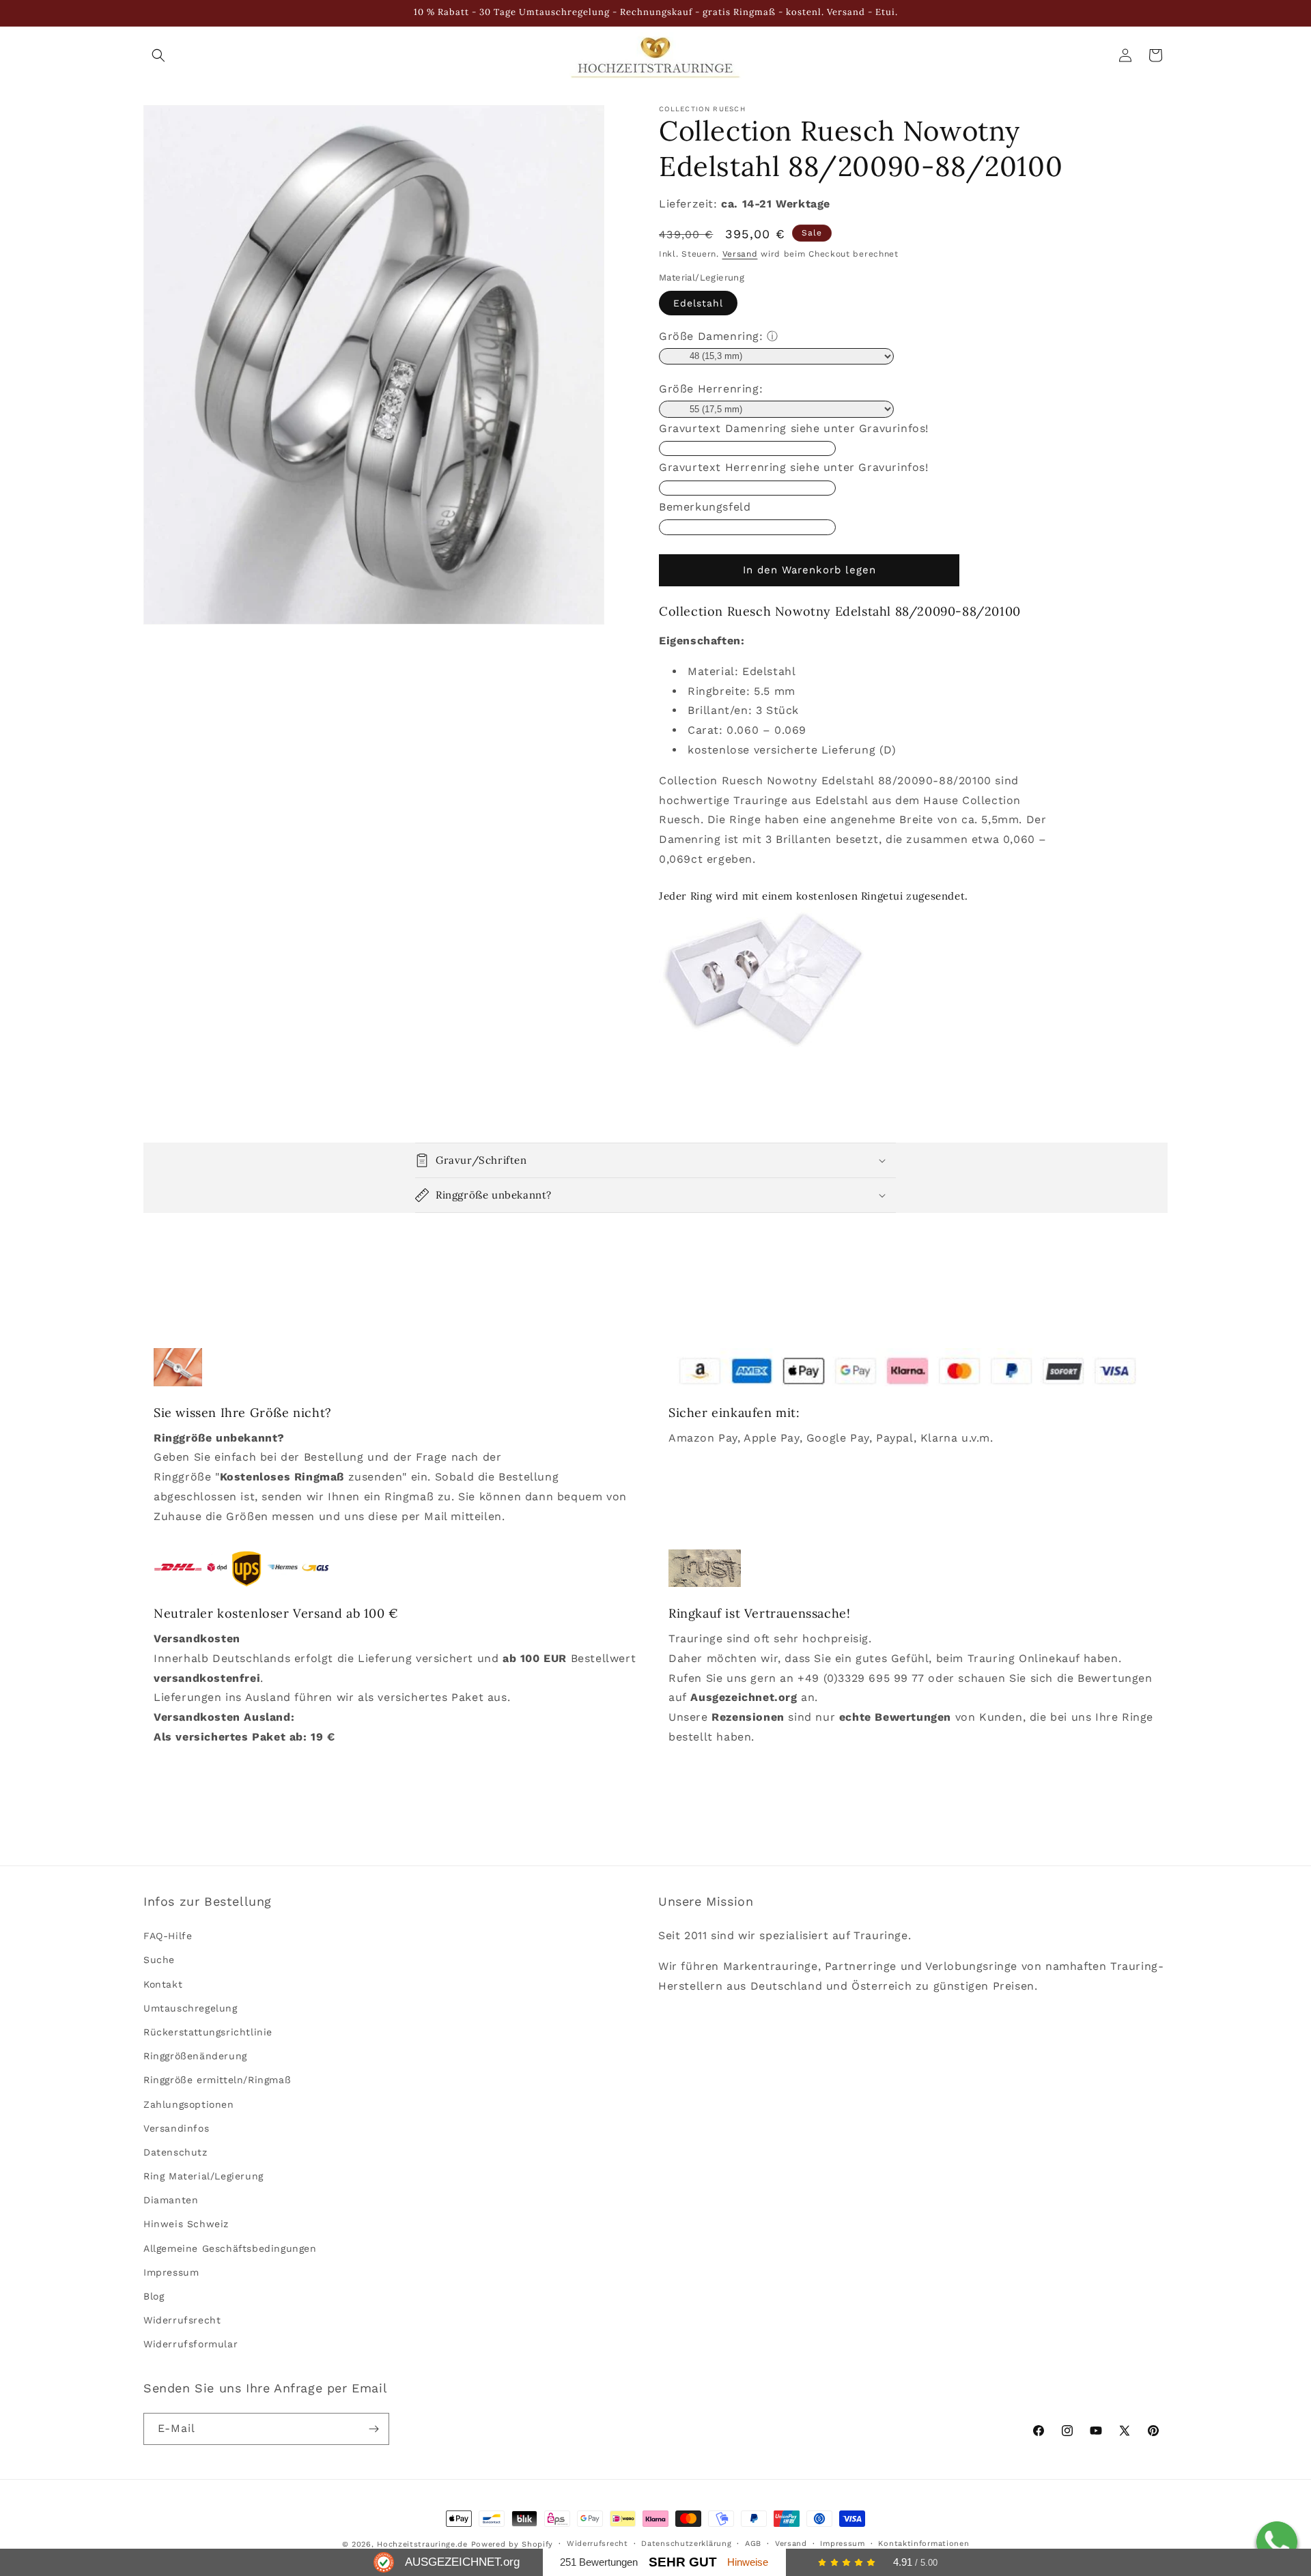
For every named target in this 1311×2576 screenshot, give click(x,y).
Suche (159, 1960)
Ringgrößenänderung (195, 2056)
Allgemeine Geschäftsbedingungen (230, 2248)
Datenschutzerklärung (686, 2544)
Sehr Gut (683, 2562)
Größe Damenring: (711, 336)
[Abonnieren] (373, 2429)
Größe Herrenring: (711, 389)
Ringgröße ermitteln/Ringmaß (217, 2080)
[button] (158, 55)
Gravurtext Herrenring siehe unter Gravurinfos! (794, 467)
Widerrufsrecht (182, 2321)
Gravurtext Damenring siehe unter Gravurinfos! (794, 428)
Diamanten (171, 2201)
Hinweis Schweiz (186, 2224)
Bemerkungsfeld (705, 507)
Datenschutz (175, 2152)
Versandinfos (176, 2128)
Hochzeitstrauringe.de (422, 2544)
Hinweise (748, 2562)
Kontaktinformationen (924, 2544)
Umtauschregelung (191, 2008)
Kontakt (163, 1984)
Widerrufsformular (191, 2345)
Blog (154, 2296)
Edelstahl (698, 303)
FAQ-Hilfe (168, 1936)
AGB (753, 2544)
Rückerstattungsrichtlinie (208, 2032)
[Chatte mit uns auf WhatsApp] (1277, 2542)
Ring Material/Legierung (203, 2176)
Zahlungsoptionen (189, 2104)
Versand (740, 254)
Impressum (171, 2272)
